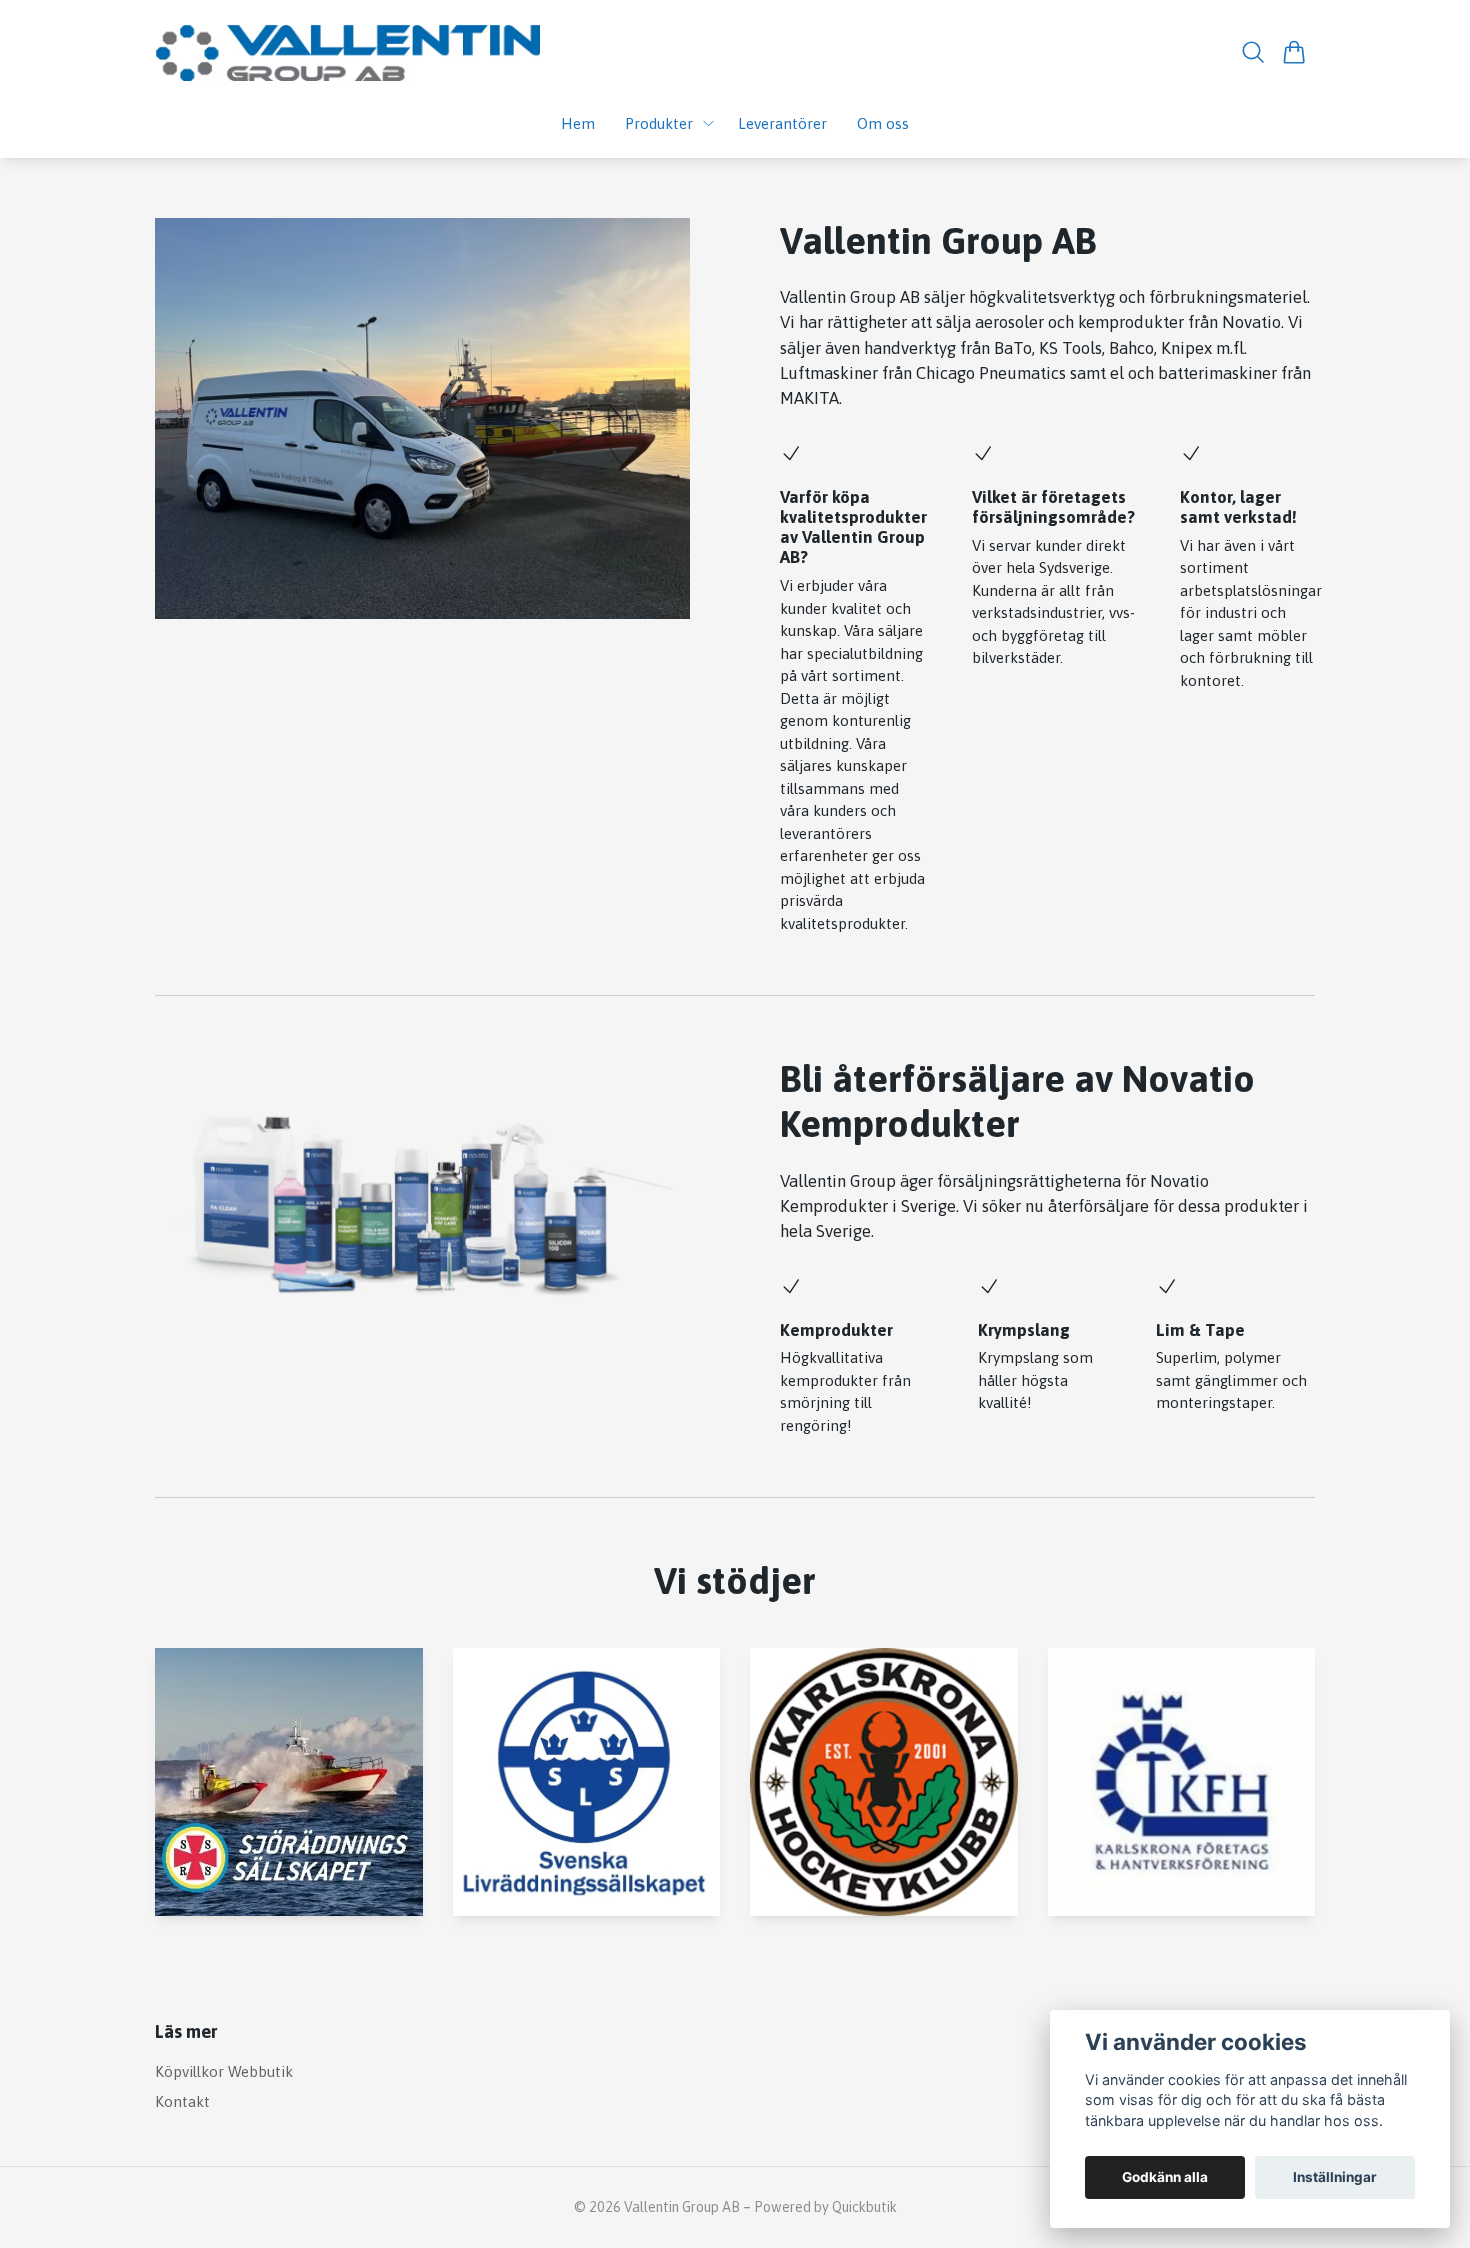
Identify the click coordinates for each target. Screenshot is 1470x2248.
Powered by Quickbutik (825, 2207)
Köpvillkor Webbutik (224, 2071)
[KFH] (1182, 1782)
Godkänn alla (1165, 2177)
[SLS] (587, 1782)
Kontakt (182, 2101)
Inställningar (1335, 2177)
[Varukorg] (1294, 52)
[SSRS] (289, 1782)
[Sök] (1253, 52)
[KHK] (884, 1782)
